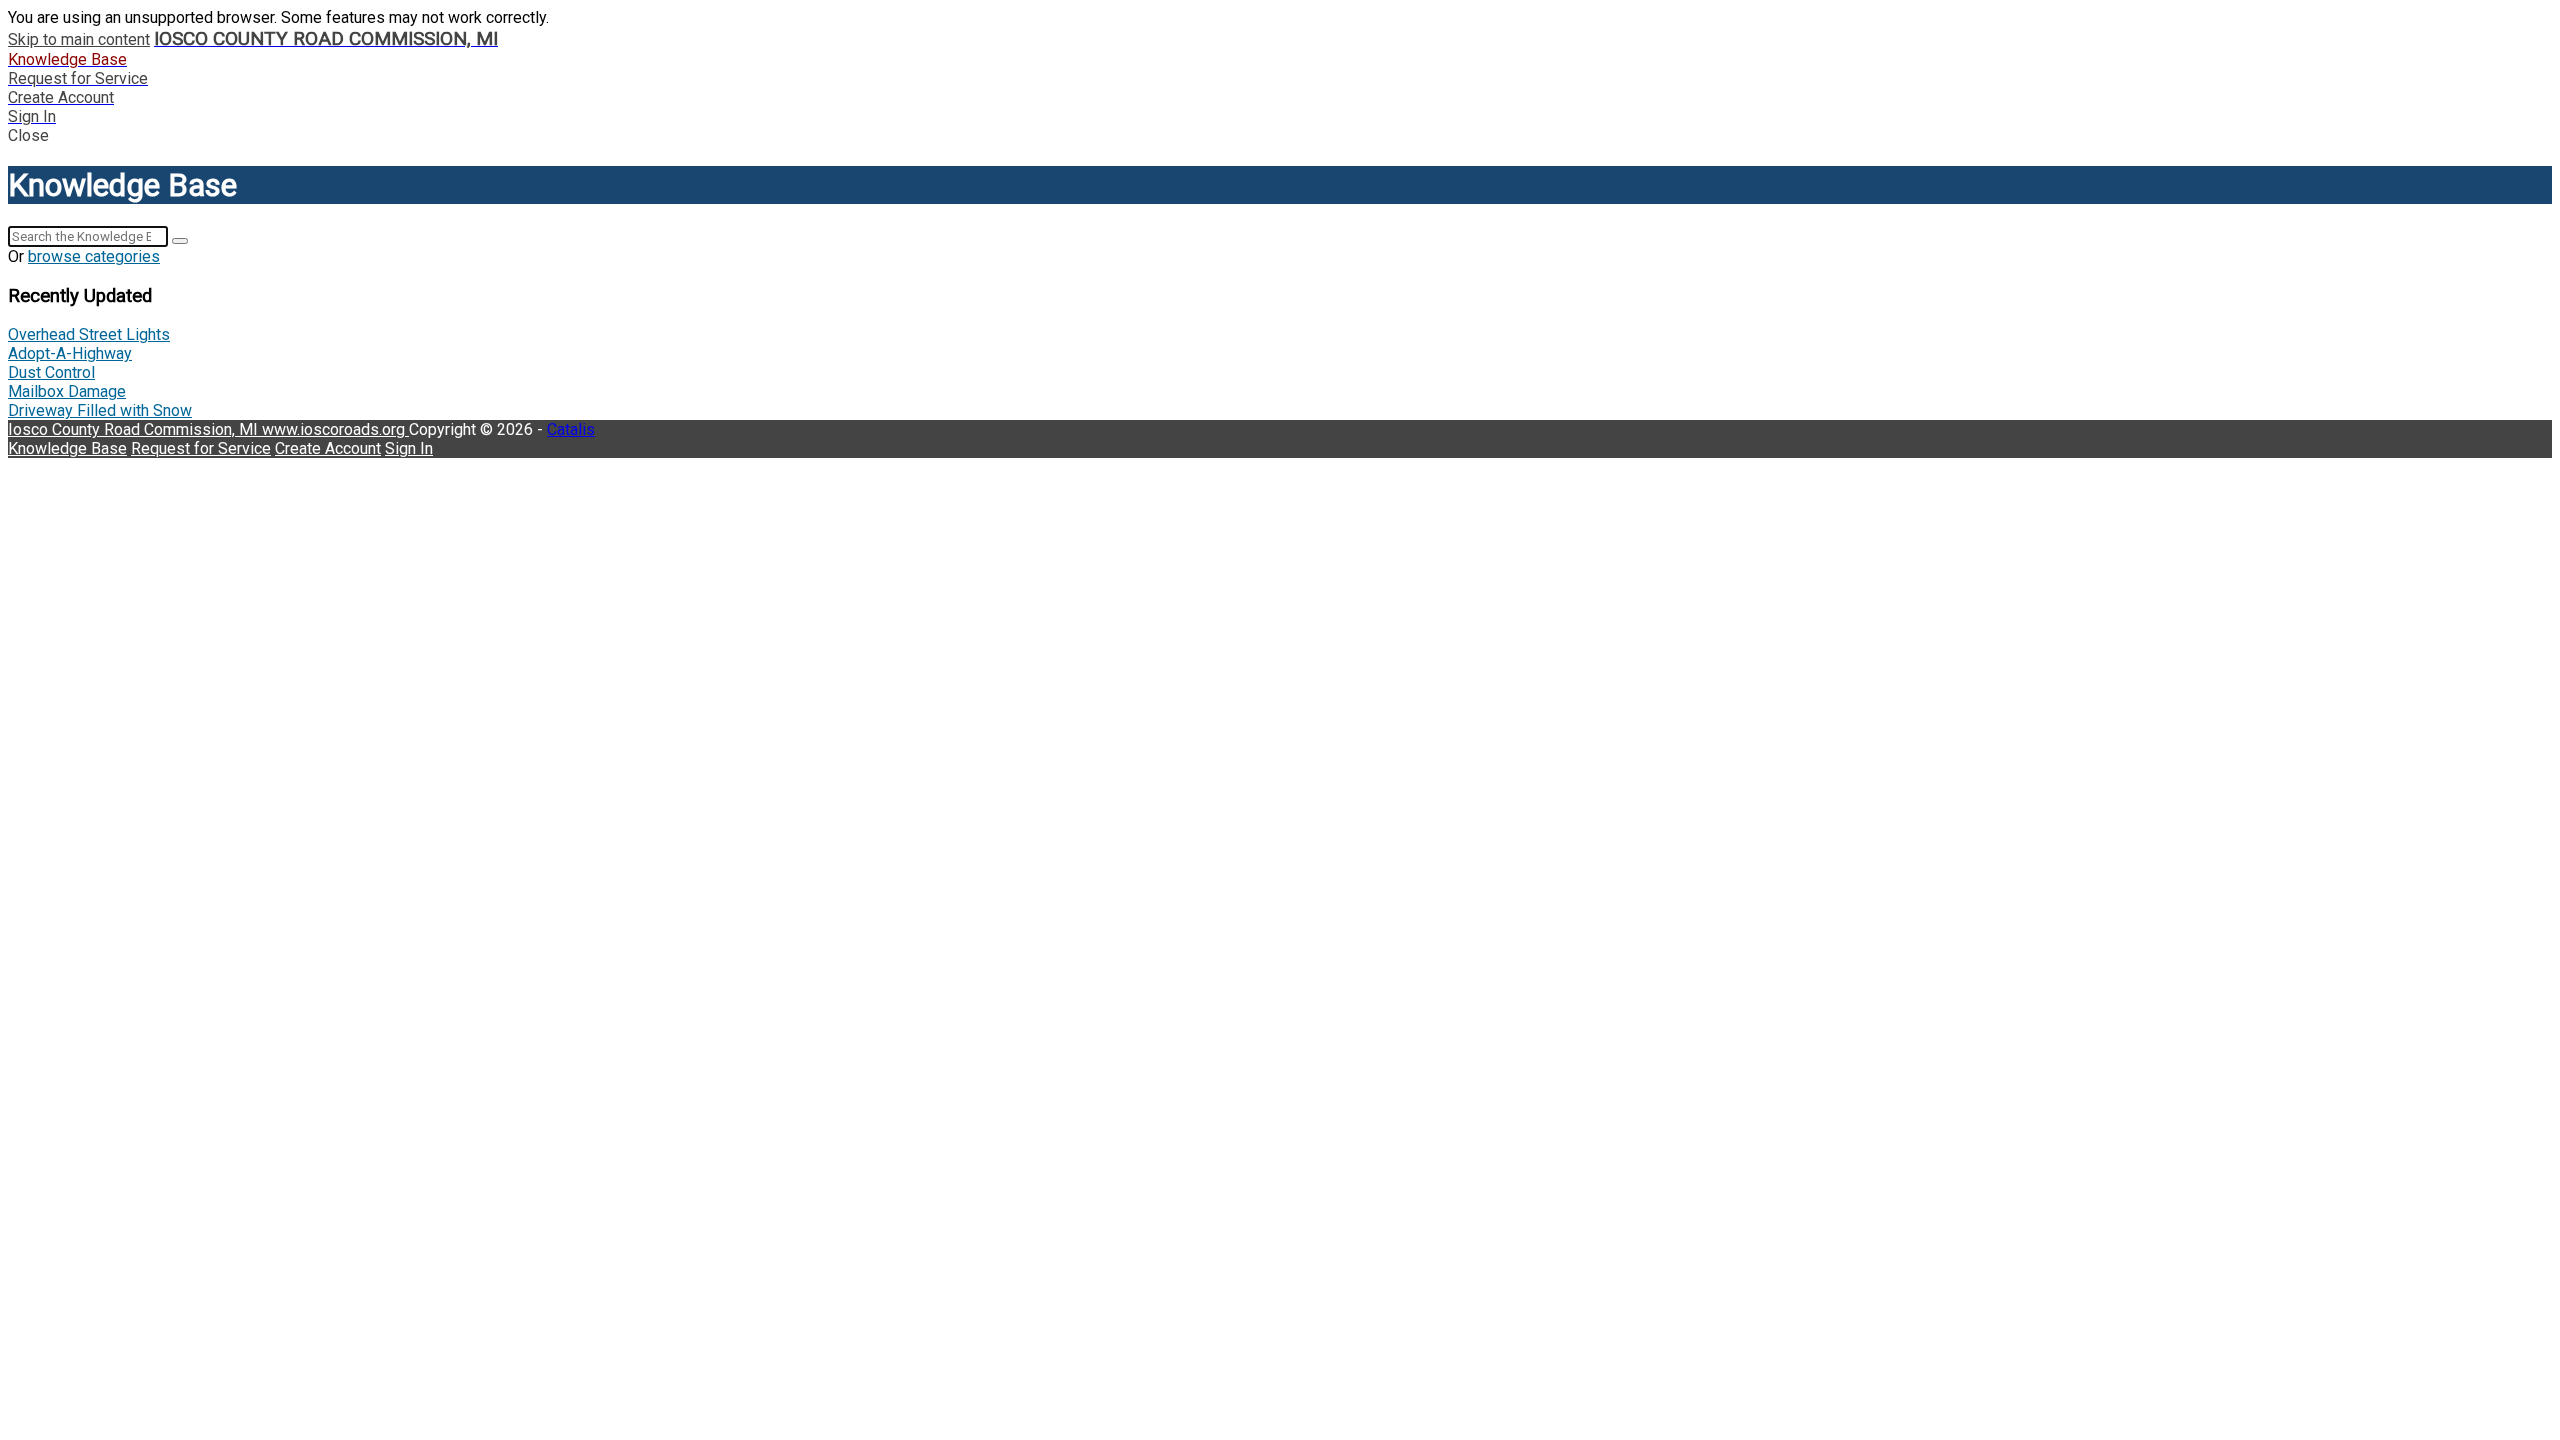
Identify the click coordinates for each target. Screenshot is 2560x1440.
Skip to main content (79, 39)
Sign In (409, 448)
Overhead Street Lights (89, 334)
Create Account (328, 448)
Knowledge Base (67, 448)
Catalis (571, 429)
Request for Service (201, 448)
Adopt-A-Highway (70, 353)
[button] (1280, 135)
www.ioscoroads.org (335, 429)
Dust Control (51, 372)
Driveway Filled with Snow (100, 410)
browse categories (94, 256)
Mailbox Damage (67, 391)
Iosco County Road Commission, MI (135, 429)
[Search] (180, 241)
